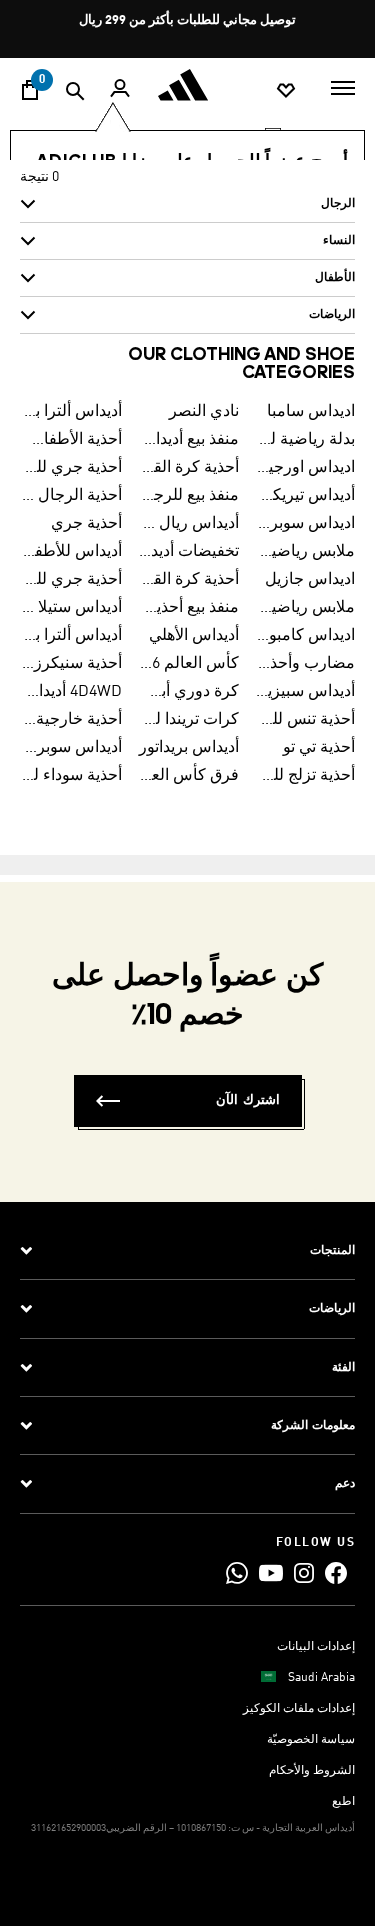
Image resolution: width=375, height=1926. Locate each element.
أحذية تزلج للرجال (305, 776)
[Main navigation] (343, 86)
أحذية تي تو (319, 748)
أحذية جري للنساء (72, 580)
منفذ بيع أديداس (188, 440)
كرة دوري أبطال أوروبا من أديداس (188, 692)
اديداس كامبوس (305, 636)
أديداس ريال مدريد (188, 524)
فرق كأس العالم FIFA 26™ (188, 776)
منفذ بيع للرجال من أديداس (188, 496)
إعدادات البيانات (316, 1647)
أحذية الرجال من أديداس (72, 496)
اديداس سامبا (311, 412)
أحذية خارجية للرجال (72, 720)
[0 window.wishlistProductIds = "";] (286, 89)
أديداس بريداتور (189, 748)
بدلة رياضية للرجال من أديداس (305, 440)
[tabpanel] (187, 253)
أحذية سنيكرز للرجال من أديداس (72, 664)
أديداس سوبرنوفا (72, 748)
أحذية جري (86, 524)
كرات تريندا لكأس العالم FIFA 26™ (188, 720)
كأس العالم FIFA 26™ (188, 664)
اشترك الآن (248, 1100)
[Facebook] (336, 1572)
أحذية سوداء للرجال (72, 776)
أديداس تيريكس (305, 496)
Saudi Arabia (321, 1678)
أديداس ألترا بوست (72, 412)
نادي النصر (204, 412)
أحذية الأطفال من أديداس (72, 440)
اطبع (343, 1802)
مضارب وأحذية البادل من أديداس (305, 664)
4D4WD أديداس (72, 692)
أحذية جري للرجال (72, 468)
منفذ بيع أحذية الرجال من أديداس (188, 608)
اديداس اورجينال (305, 468)
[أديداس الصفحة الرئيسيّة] (188, 85)
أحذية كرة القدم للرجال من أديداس (188, 468)
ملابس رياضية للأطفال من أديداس (305, 608)
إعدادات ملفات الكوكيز (299, 1709)
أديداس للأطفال (72, 552)
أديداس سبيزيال (305, 692)
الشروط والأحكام (312, 1771)
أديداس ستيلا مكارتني (72, 608)
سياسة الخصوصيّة (311, 1740)
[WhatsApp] (237, 1572)
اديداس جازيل (310, 580)
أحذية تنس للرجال (305, 720)
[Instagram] (304, 1572)
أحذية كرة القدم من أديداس (188, 580)
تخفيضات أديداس (188, 552)
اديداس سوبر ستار (305, 524)
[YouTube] (271, 1572)
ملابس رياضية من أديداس (305, 552)
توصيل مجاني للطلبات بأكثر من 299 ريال (187, 20)
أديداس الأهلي (194, 636)
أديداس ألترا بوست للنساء (72, 636)
